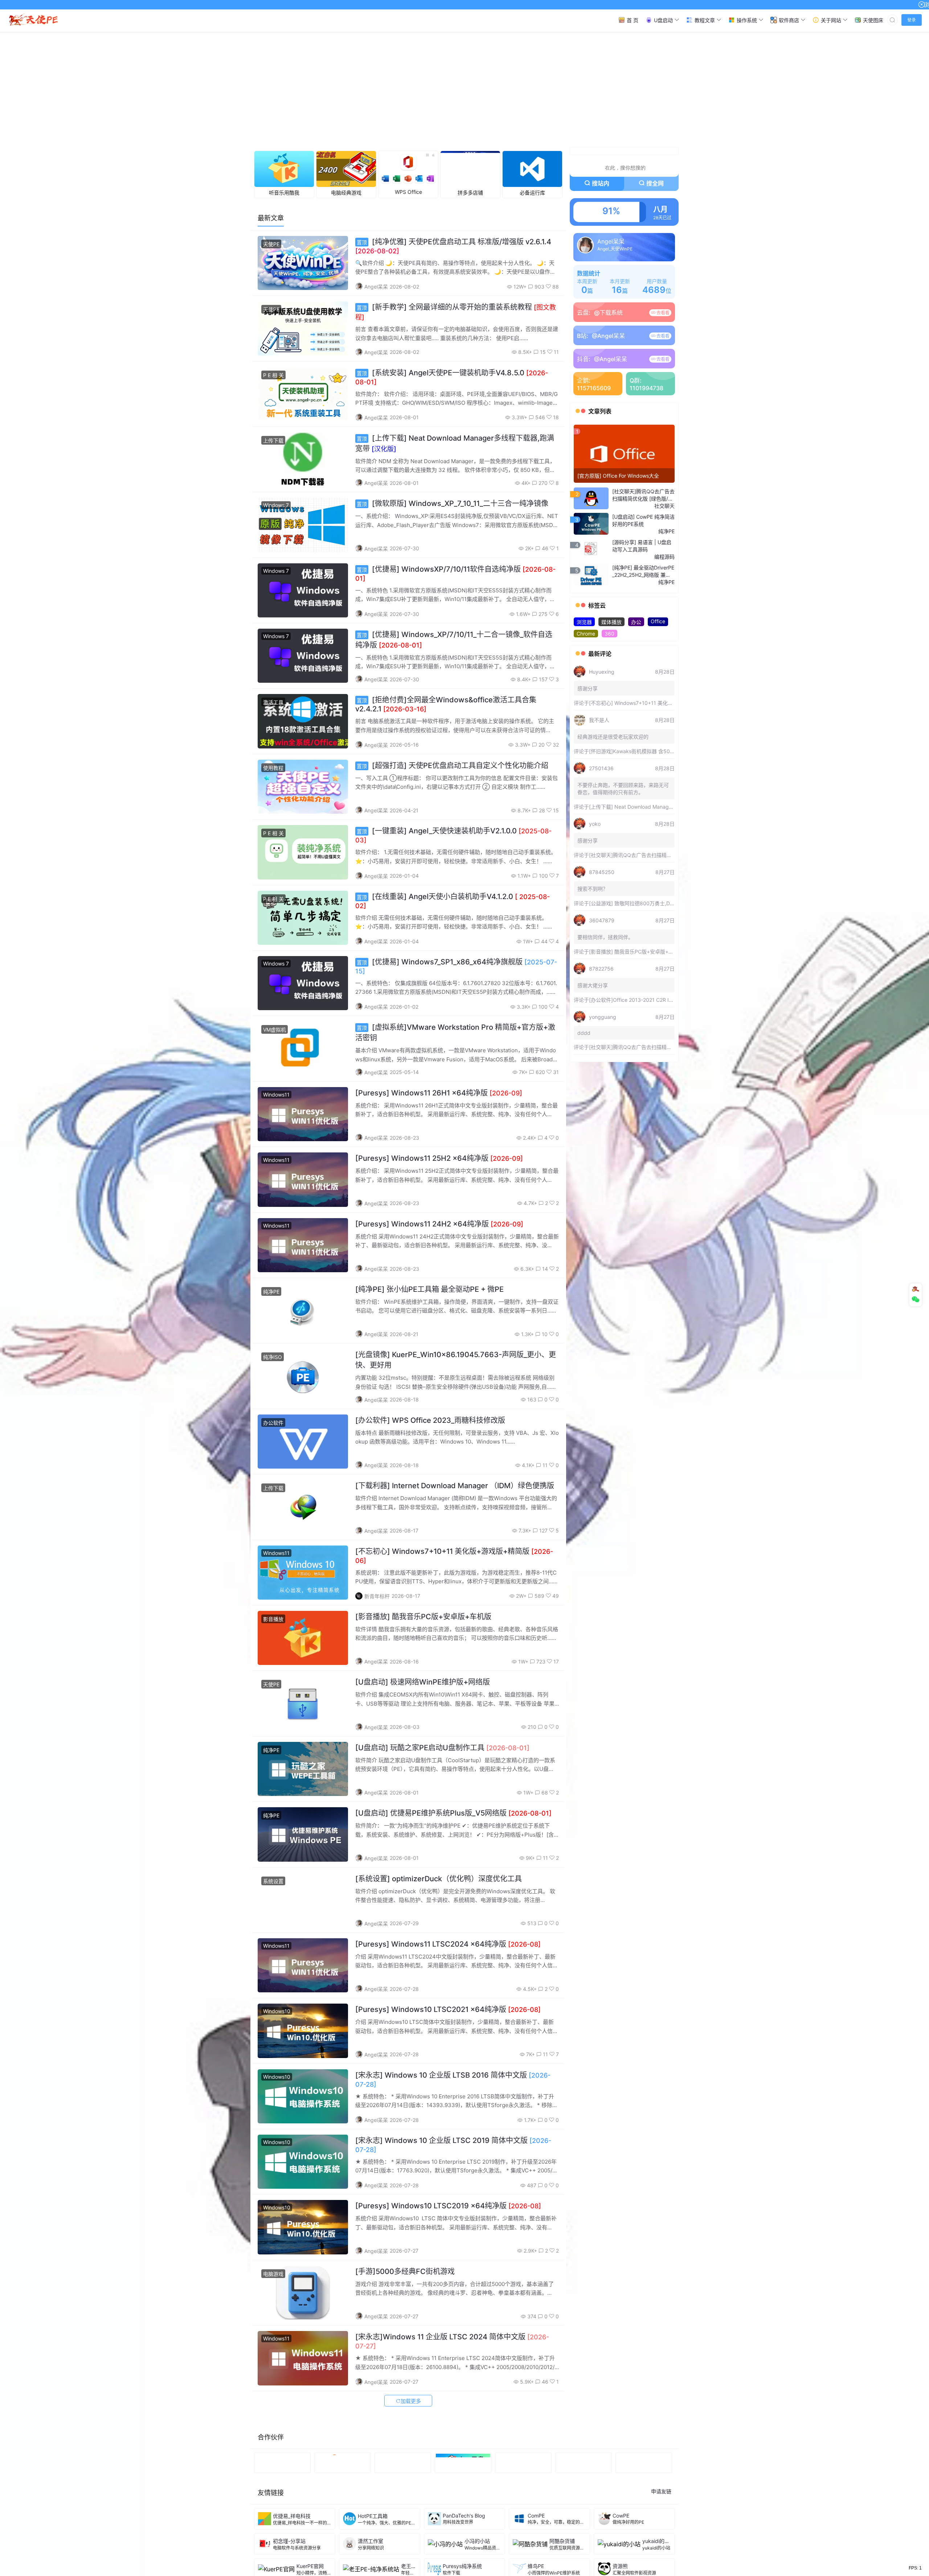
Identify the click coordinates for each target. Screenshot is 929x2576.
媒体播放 (611, 624)
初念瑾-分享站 (289, 2543)
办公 (636, 624)
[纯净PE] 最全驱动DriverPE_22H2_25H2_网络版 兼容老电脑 (643, 574)
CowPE (621, 2518)
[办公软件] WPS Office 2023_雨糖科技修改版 (430, 1422)
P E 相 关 (273, 377)
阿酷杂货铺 (562, 2543)
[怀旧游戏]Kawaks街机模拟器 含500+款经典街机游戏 (650, 754)
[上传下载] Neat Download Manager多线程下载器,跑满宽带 (657, 809)
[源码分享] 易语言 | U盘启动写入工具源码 (642, 548)
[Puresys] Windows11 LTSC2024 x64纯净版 (448, 1947)
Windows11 (276, 1097)
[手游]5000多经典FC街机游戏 (405, 2274)
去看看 (662, 315)
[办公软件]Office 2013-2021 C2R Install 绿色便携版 (648, 1002)
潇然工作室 (371, 2543)
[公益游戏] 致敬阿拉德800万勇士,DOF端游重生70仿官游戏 (656, 906)
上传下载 (273, 443)
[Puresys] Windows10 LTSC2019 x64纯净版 (448, 2208)
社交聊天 (664, 508)
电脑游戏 (273, 2276)
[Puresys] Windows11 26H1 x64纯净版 (439, 1095)
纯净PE (271, 1294)
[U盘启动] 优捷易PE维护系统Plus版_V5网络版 (453, 1816)
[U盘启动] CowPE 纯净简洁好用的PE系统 (643, 523)
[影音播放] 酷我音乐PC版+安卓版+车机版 (423, 1619)
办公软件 (273, 1425)
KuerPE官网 (310, 2568)
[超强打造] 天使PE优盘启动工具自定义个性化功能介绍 (453, 768)
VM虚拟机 (275, 1032)
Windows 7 (276, 508)
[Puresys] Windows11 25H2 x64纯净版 (439, 1161)
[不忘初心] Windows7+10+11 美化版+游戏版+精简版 (649, 705)
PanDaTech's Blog (464, 2518)
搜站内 (601, 186)
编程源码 (664, 559)
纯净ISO (273, 1360)
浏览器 (584, 624)
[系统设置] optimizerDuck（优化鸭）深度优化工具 (439, 1881)
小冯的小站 (477, 2543)
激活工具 (273, 705)
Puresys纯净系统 (462, 2568)
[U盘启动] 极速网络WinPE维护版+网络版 (423, 1685)
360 (609, 636)
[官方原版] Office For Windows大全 (618, 478)
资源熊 (620, 2568)
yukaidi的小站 (658, 2543)
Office (658, 624)
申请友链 (661, 2493)
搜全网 (655, 186)
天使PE (271, 246)
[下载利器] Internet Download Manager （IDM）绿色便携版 (455, 1488)
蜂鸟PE (536, 2568)
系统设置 (273, 1883)
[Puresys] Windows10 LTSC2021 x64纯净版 (448, 2012)
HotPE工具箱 (373, 2518)
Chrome (586, 636)
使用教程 (273, 770)
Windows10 (277, 2014)
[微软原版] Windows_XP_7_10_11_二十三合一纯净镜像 (453, 506)
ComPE (536, 2518)
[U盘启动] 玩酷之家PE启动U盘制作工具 (442, 1750)
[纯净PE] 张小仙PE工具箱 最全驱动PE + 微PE (429, 1292)
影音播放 (273, 1622)
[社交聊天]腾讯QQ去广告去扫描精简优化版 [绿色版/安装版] (643, 498)
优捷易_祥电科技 (292, 2518)
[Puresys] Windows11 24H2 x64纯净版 (439, 1226)
